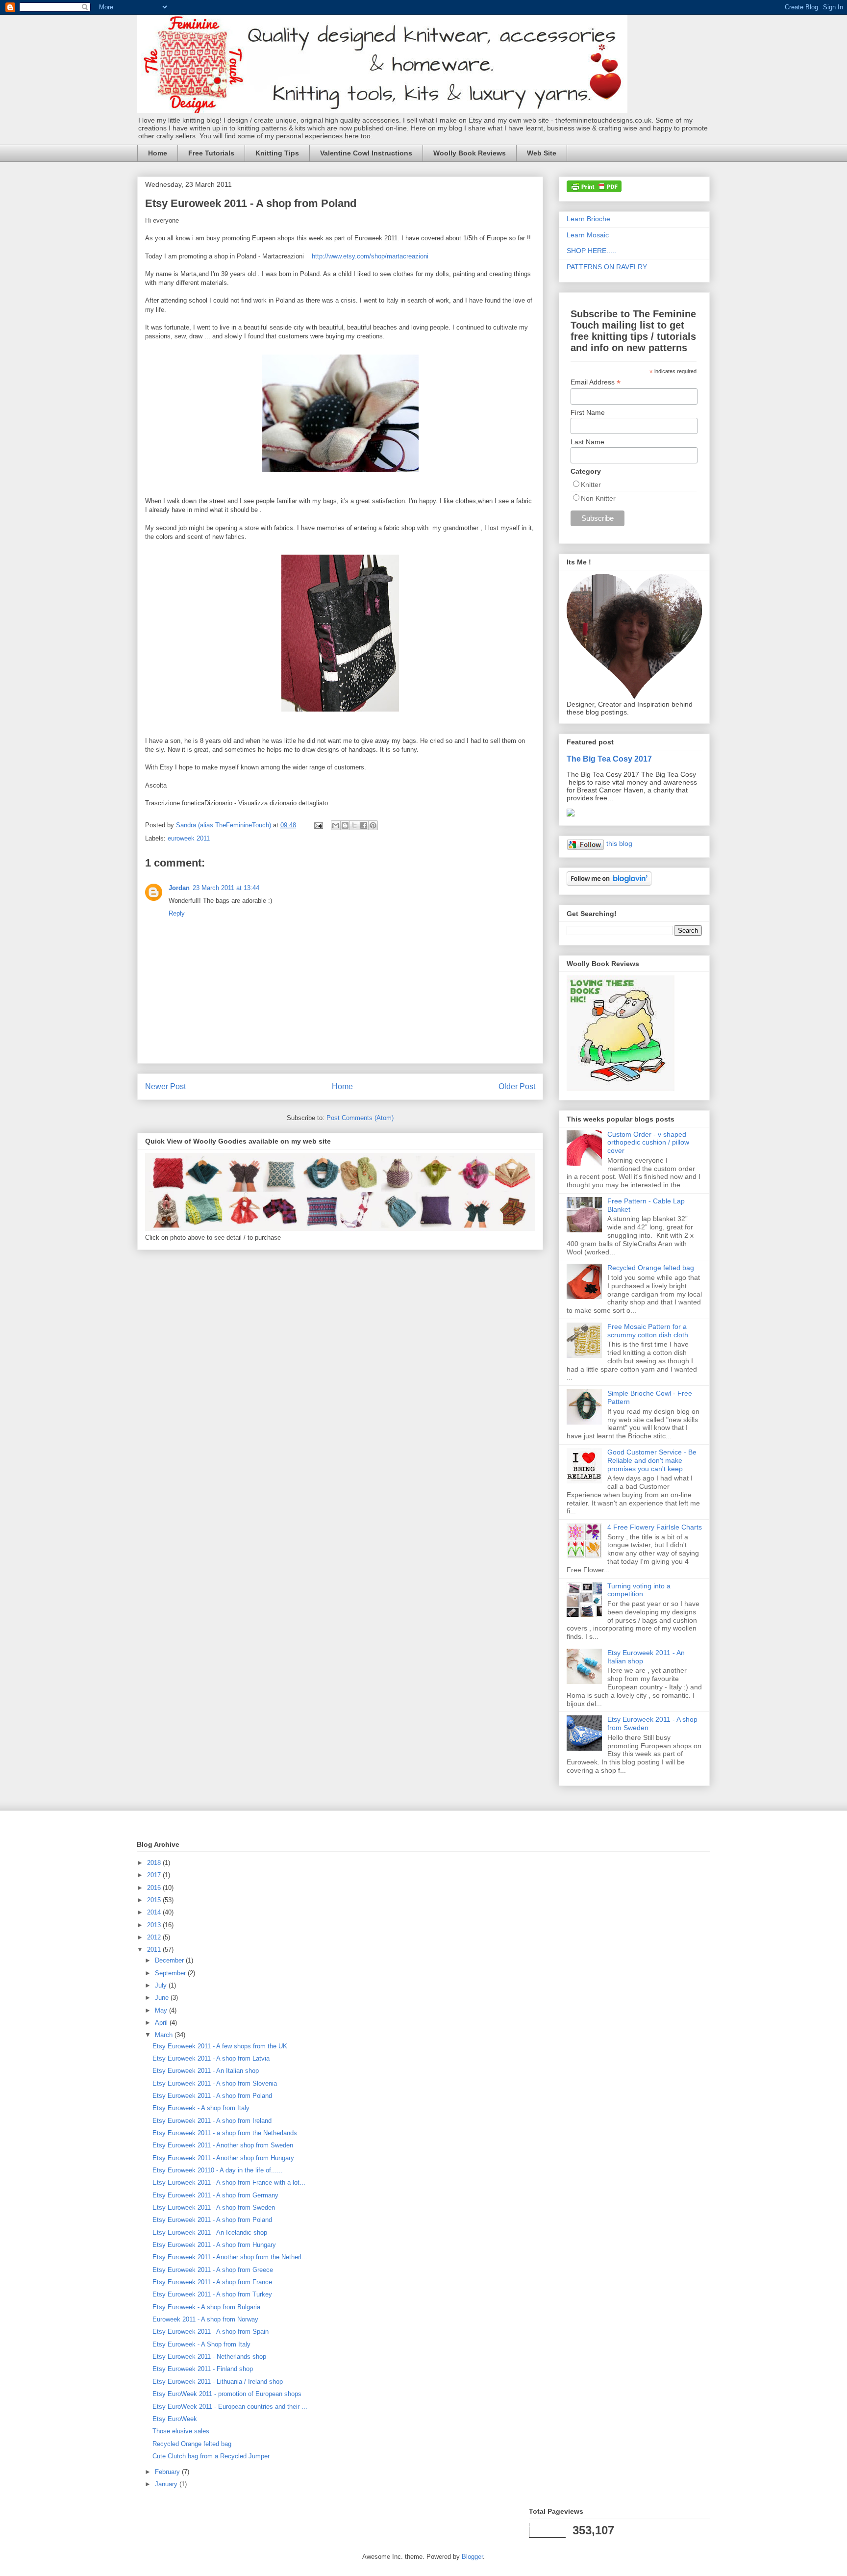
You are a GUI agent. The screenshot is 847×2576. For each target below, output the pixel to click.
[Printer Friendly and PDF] (594, 190)
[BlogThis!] (345, 825)
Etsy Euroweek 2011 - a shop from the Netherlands (225, 2133)
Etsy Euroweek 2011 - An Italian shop (206, 2071)
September (171, 1973)
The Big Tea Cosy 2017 (609, 759)
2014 (155, 1912)
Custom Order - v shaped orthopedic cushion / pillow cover (648, 1143)
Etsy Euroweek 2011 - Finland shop (203, 2369)
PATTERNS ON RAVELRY (607, 267)
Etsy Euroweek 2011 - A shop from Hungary (214, 2245)
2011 (155, 1950)
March (165, 2035)
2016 (155, 1888)
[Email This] (336, 825)
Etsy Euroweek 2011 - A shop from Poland (212, 2096)
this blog (619, 843)
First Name (588, 412)
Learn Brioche (588, 219)
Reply (177, 913)
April (162, 2023)
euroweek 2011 (189, 838)
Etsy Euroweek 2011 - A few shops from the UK (220, 2046)
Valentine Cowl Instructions (366, 153)
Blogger (472, 2557)
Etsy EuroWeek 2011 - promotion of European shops (227, 2394)
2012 (155, 1937)
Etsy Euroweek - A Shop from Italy (201, 2344)
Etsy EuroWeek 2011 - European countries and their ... (230, 2407)
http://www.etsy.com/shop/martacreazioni (370, 256)
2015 (155, 1900)
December (170, 1960)
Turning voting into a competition (639, 1590)
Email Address (596, 382)
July (162, 1985)
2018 (155, 1863)
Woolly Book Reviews (470, 153)
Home (158, 153)
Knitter (591, 485)
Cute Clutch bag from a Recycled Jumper (211, 2456)
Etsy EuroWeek (175, 2419)
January (167, 2484)
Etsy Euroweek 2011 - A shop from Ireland (212, 2121)
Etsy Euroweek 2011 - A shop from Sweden (214, 2207)
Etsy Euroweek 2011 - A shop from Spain (211, 2332)
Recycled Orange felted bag (651, 1268)
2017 (155, 1875)
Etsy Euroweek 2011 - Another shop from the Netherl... (230, 2257)
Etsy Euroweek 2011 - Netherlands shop (209, 2357)
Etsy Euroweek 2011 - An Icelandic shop (210, 2232)
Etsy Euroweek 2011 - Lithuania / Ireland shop (218, 2382)
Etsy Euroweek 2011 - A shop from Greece (213, 2270)
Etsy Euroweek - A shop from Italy (201, 2108)
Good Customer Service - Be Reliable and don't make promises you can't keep (652, 1460)
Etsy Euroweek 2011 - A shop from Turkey (212, 2294)
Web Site (542, 153)
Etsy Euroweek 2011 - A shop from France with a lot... (229, 2182)
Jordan (179, 888)
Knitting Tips (277, 153)
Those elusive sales (181, 2431)
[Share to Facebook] (364, 825)
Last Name (587, 442)
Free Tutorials (211, 153)
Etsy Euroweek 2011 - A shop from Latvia (211, 2058)
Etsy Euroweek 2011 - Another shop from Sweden (223, 2145)
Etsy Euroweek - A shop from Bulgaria (206, 2307)
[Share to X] (354, 825)
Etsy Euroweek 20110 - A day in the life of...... (218, 2170)
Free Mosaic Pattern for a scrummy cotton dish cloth (648, 1331)
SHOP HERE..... (591, 251)
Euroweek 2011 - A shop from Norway (205, 2319)
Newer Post (165, 1086)
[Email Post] (318, 825)
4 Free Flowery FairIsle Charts (655, 1527)
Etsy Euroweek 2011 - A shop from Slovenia (215, 2083)
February (168, 2472)
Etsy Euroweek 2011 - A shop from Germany (215, 2195)
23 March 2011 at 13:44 (226, 888)
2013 (155, 1925)
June (163, 1998)
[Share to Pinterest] (373, 825)
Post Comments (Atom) (360, 1118)
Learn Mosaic (588, 235)
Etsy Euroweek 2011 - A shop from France (212, 2282)
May (162, 2010)
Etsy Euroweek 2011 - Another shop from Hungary (223, 2158)
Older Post (517, 1086)
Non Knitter (598, 498)
